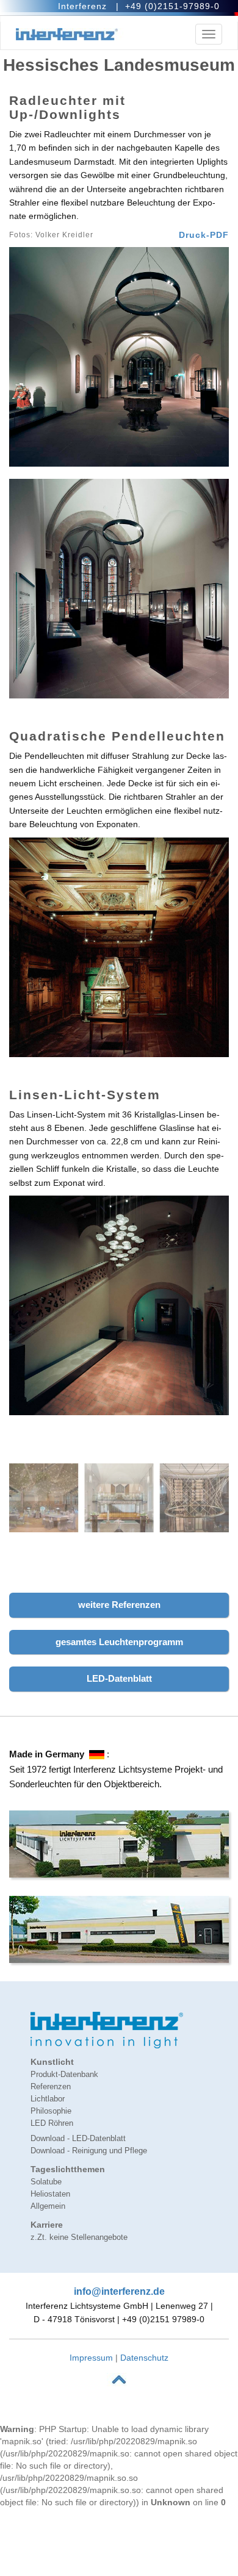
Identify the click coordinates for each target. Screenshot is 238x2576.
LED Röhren (52, 2123)
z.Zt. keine (79, 2237)
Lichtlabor (48, 2099)
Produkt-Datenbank (64, 2075)
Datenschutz (144, 2358)
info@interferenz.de (119, 2291)
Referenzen (51, 2087)
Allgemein (48, 2206)
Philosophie (51, 2111)
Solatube (46, 2182)
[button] (119, 1605)
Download (78, 2139)
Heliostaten (50, 2194)
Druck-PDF (204, 235)
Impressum (91, 2358)
